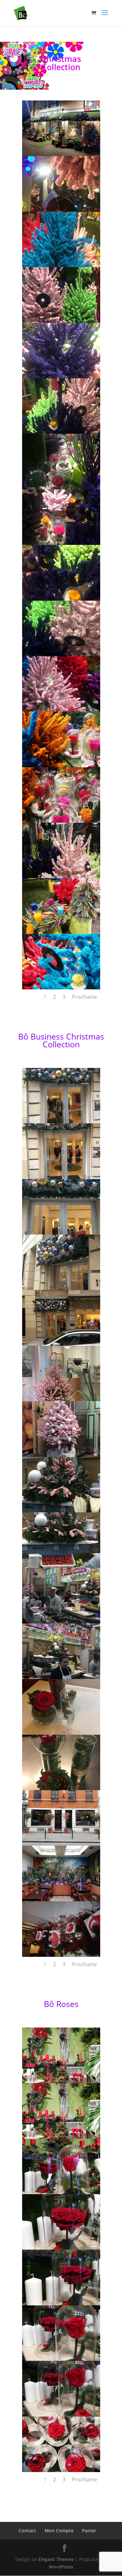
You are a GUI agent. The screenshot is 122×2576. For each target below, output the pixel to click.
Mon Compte (59, 2531)
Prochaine (84, 997)
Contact (27, 2531)
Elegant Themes (56, 2559)
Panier (89, 2531)
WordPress (61, 2567)
